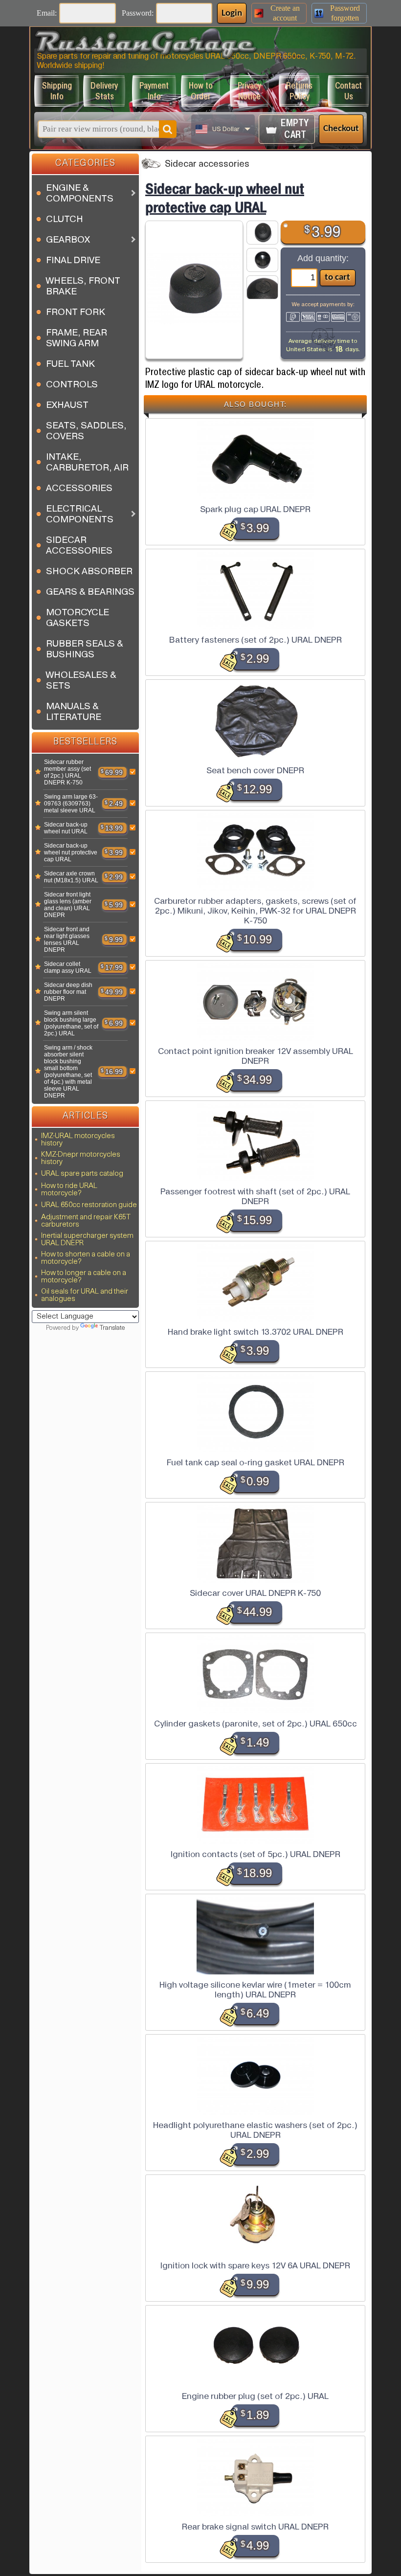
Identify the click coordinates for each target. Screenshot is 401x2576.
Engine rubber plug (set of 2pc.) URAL (255, 2396)
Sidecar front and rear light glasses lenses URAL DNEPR (67, 940)
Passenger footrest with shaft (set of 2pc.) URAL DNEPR (255, 1196)
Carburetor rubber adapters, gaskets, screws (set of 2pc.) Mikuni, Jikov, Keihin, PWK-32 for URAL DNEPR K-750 (255, 911)
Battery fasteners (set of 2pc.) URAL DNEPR (256, 640)
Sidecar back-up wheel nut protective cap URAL (71, 852)
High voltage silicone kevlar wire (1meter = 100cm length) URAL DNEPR (255, 1990)
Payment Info (154, 91)
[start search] (168, 129)
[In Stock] (38, 772)
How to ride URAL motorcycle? (69, 1190)
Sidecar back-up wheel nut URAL (66, 828)
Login (232, 13)
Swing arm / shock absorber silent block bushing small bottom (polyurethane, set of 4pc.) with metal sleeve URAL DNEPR (68, 1072)
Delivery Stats (104, 91)
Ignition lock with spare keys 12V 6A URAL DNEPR (255, 2265)
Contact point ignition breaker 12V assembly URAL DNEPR (256, 1056)
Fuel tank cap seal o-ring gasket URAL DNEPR (256, 1462)
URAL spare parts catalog (82, 1174)
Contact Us (348, 91)
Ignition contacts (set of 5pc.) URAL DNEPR (256, 1854)
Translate (112, 1328)
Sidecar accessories (207, 165)
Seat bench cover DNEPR (255, 770)
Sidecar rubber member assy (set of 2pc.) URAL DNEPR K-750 (67, 772)
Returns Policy (299, 91)
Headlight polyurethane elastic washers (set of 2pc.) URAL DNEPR (255, 2130)
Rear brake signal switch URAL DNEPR (255, 2527)
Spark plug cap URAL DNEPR (255, 509)
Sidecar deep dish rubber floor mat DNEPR (68, 992)
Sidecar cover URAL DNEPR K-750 (255, 1593)
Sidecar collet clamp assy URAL (68, 967)
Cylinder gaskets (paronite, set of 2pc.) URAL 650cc (256, 1724)
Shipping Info (57, 91)
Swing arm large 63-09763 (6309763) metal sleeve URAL (71, 804)
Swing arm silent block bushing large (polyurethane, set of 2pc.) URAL (71, 1023)
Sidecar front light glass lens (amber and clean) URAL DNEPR (68, 905)
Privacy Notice (249, 91)
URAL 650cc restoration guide (89, 1205)
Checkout (341, 129)
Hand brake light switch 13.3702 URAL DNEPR (256, 1332)
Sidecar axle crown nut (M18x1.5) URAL (71, 877)
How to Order (201, 91)
